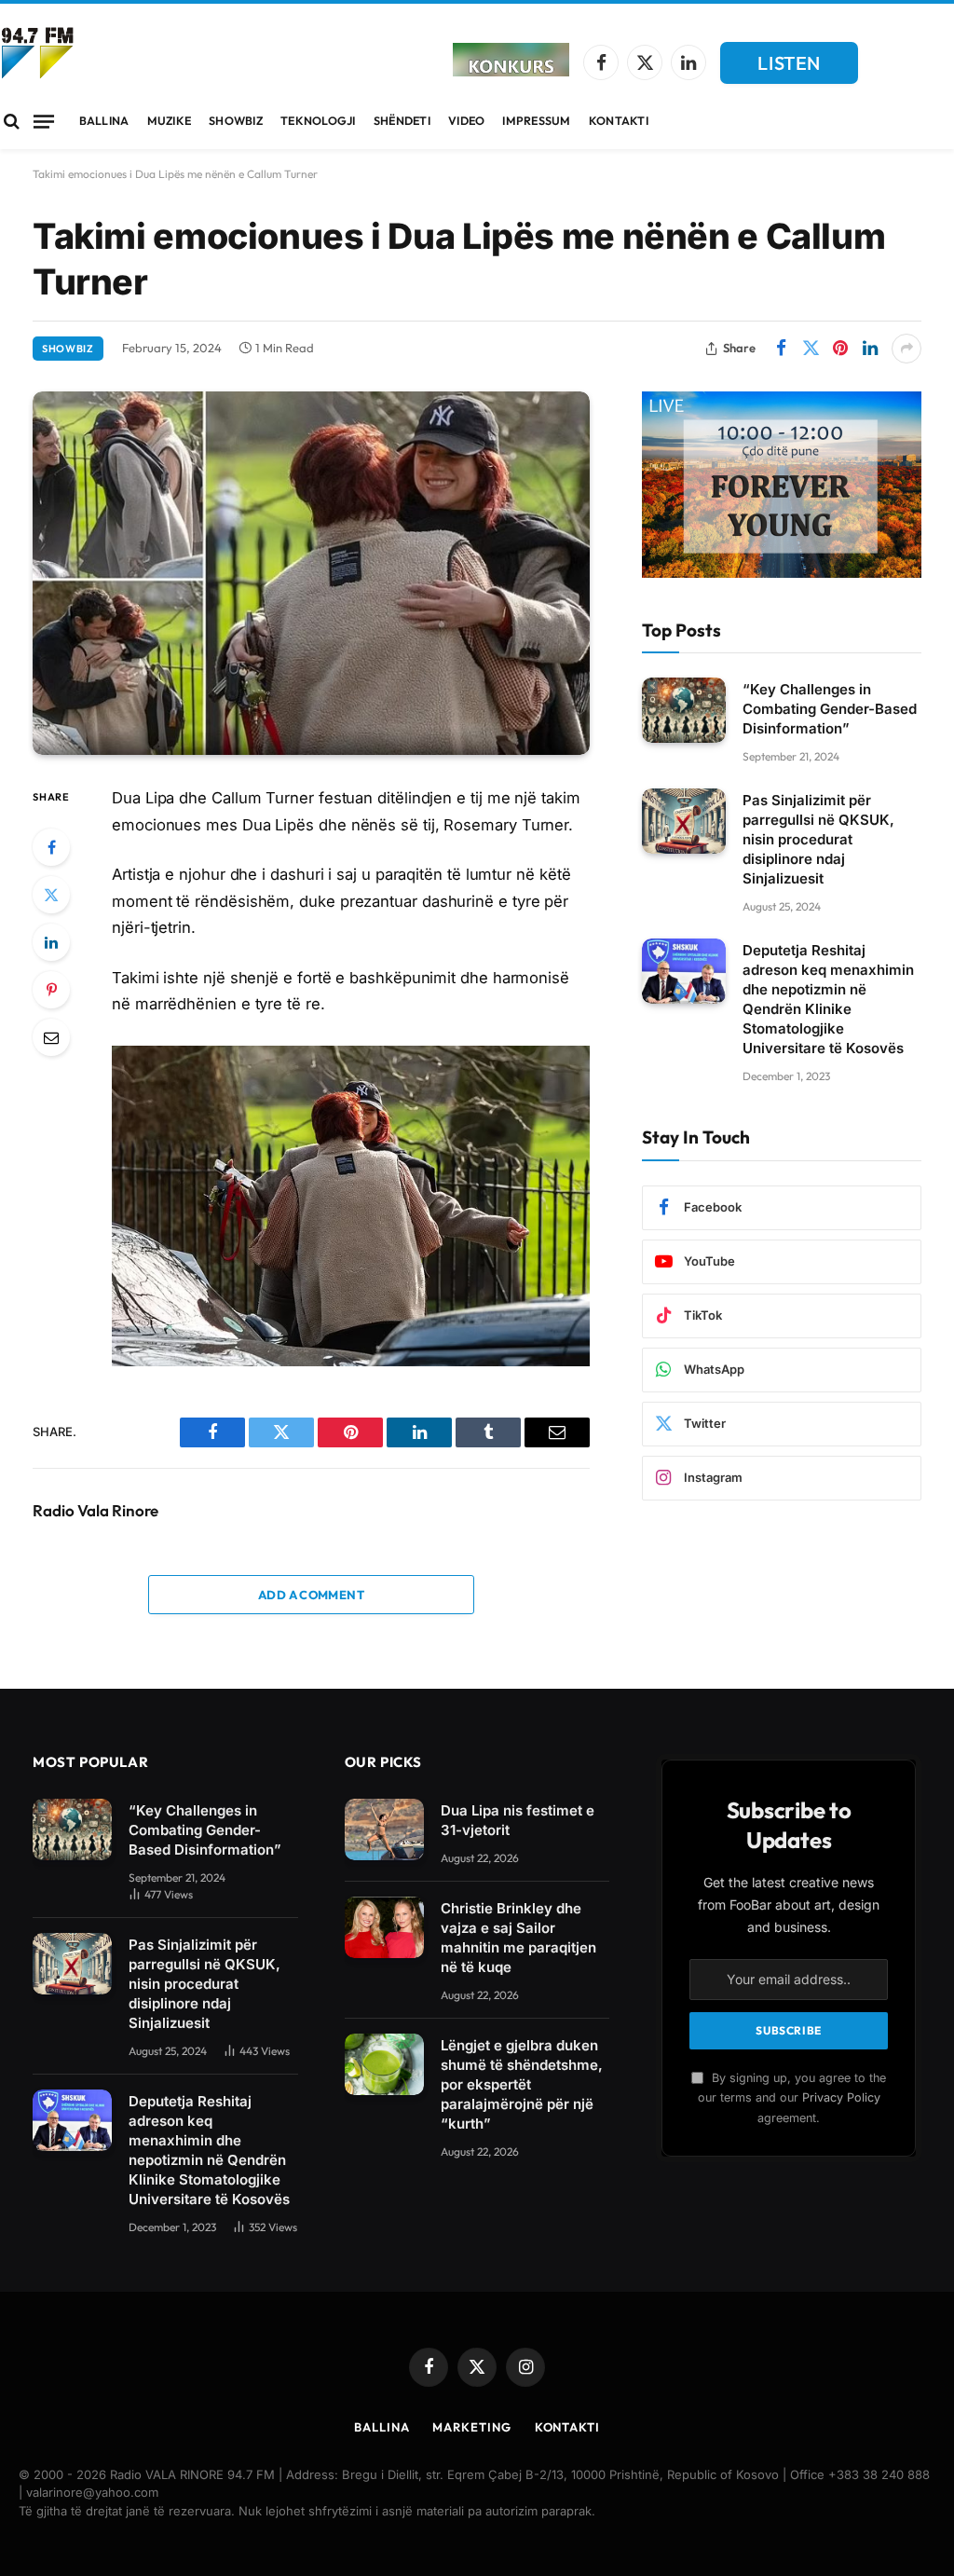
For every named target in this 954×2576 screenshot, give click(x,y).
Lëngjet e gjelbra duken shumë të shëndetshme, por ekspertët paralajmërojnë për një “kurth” (522, 2084)
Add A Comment (311, 1595)
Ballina (104, 121)
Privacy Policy (841, 2097)
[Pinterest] (51, 990)
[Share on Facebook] (781, 349)
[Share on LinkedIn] (870, 349)
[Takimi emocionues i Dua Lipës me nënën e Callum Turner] (311, 574)
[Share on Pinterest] (840, 349)
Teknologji (318, 121)
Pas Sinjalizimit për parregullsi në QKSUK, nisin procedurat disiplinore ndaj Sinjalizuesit (818, 839)
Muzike (170, 121)
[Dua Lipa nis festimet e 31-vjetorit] (384, 1829)
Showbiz (236, 121)
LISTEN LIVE (789, 68)
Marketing (471, 2427)
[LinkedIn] (51, 942)
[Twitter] (51, 895)
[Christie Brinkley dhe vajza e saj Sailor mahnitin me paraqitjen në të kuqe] (384, 1927)
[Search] (12, 122)
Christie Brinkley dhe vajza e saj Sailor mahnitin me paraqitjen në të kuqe (518, 1938)
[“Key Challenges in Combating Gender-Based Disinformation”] (684, 710)
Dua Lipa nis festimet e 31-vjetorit (518, 1820)
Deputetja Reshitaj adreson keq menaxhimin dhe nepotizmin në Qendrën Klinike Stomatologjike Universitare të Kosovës (828, 999)
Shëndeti (402, 121)
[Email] (51, 1037)
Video (466, 121)
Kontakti (619, 121)
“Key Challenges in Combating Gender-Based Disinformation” (830, 709)
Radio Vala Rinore (95, 1511)
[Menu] (44, 121)
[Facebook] (51, 847)
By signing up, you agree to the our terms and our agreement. (792, 2098)
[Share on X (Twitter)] (811, 349)
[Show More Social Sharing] (906, 349)
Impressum (536, 121)
